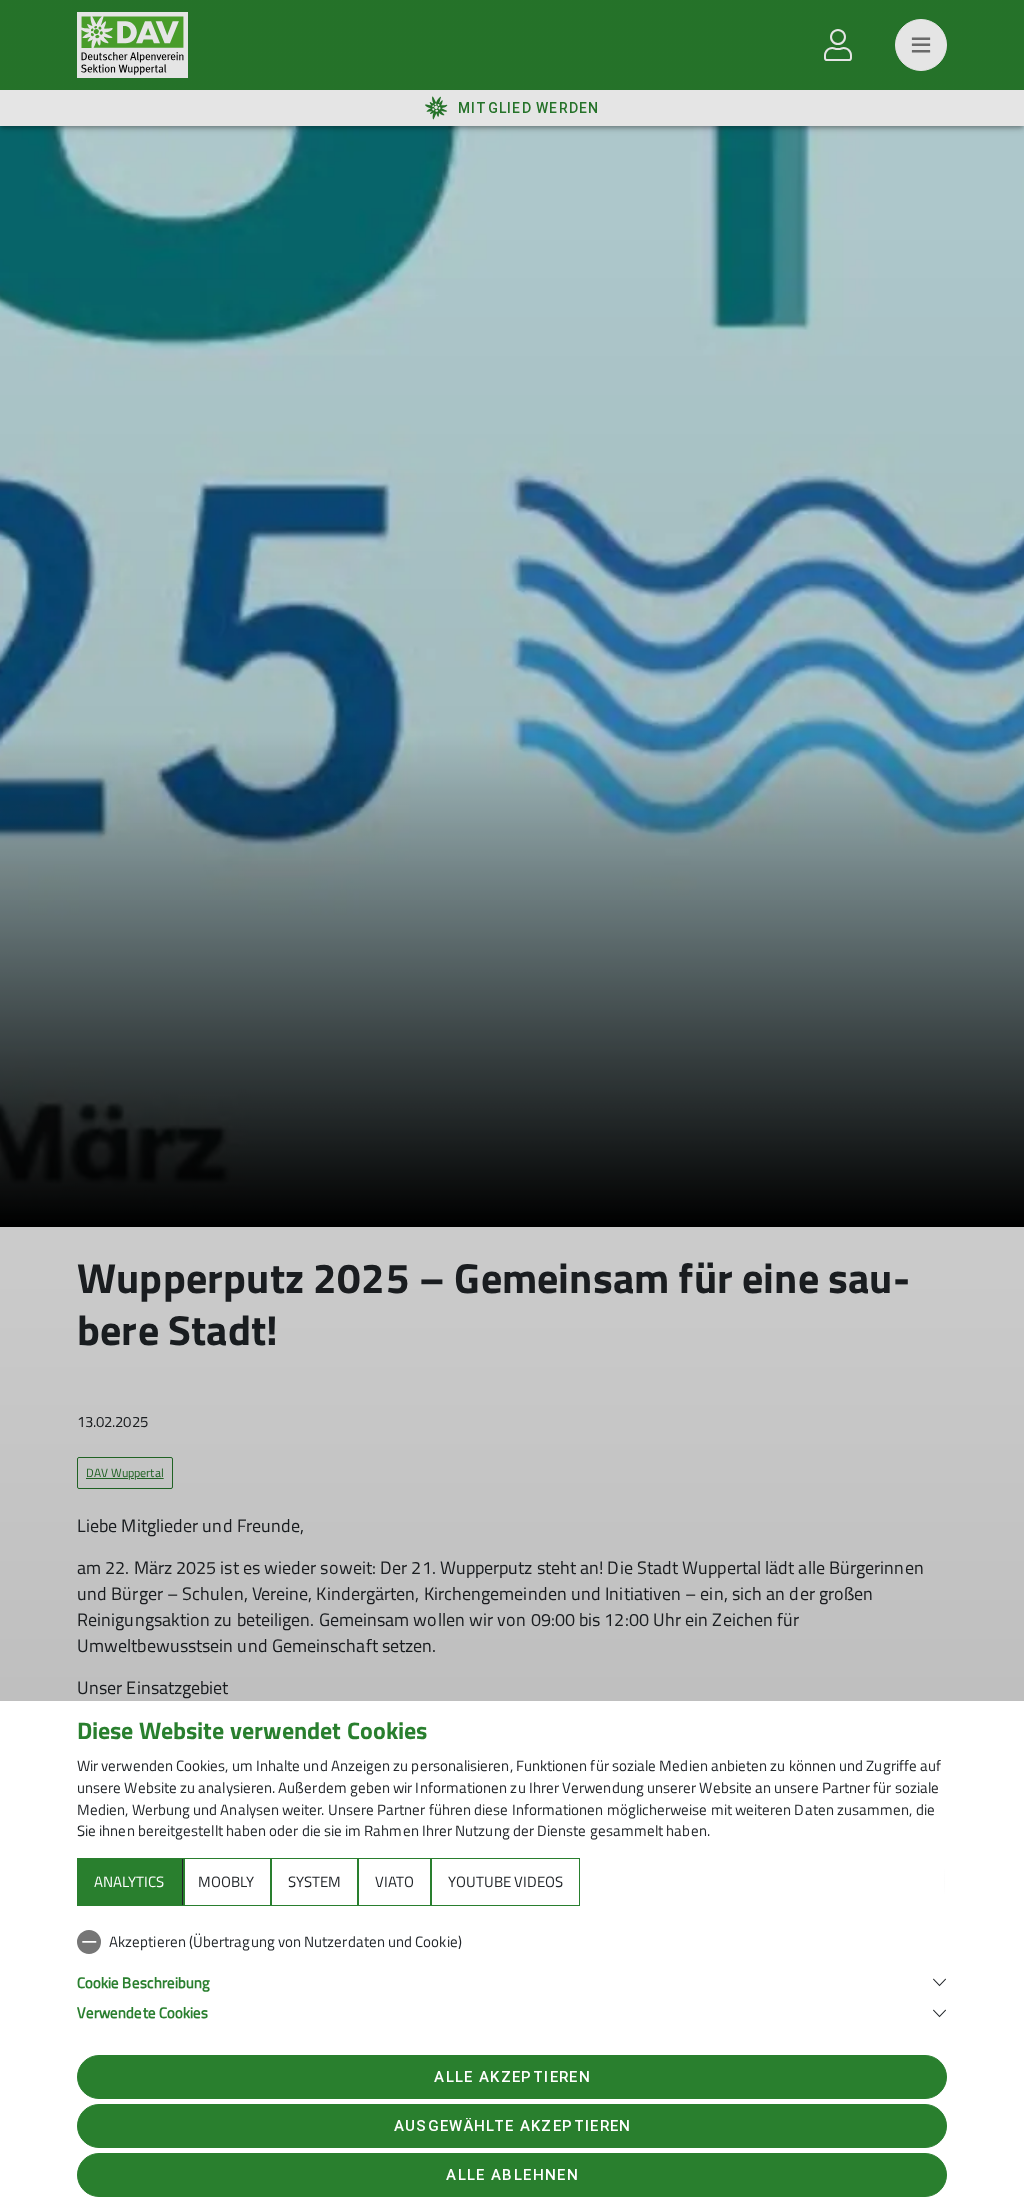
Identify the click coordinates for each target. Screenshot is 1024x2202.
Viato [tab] (394, 1881)
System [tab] (314, 1881)
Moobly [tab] (226, 1881)
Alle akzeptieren (512, 2077)
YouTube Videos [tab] (505, 1881)
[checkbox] (512, 1942)
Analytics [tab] (129, 1881)
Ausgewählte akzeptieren (513, 2126)
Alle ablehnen (512, 2175)
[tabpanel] (512, 1973)
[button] (512, 1980)
